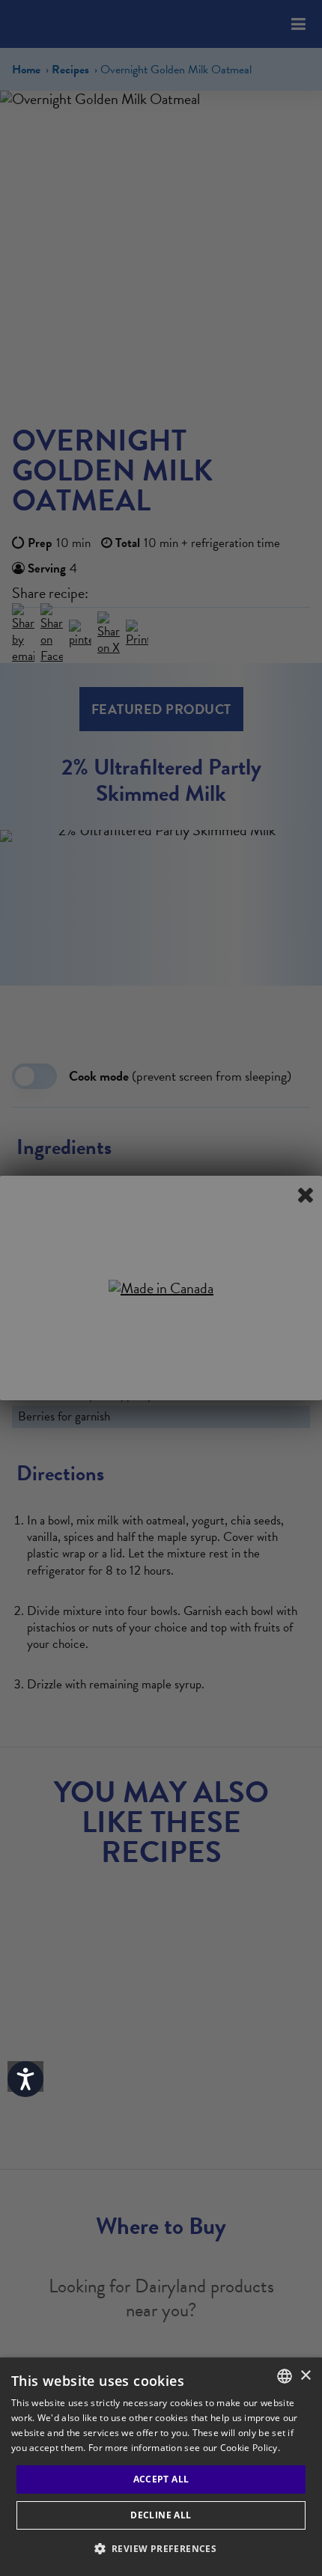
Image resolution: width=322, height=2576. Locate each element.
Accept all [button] (161, 2479)
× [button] (305, 2376)
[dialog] (161, 2467)
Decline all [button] (161, 2515)
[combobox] (285, 2376)
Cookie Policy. (250, 2448)
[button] (161, 2549)
